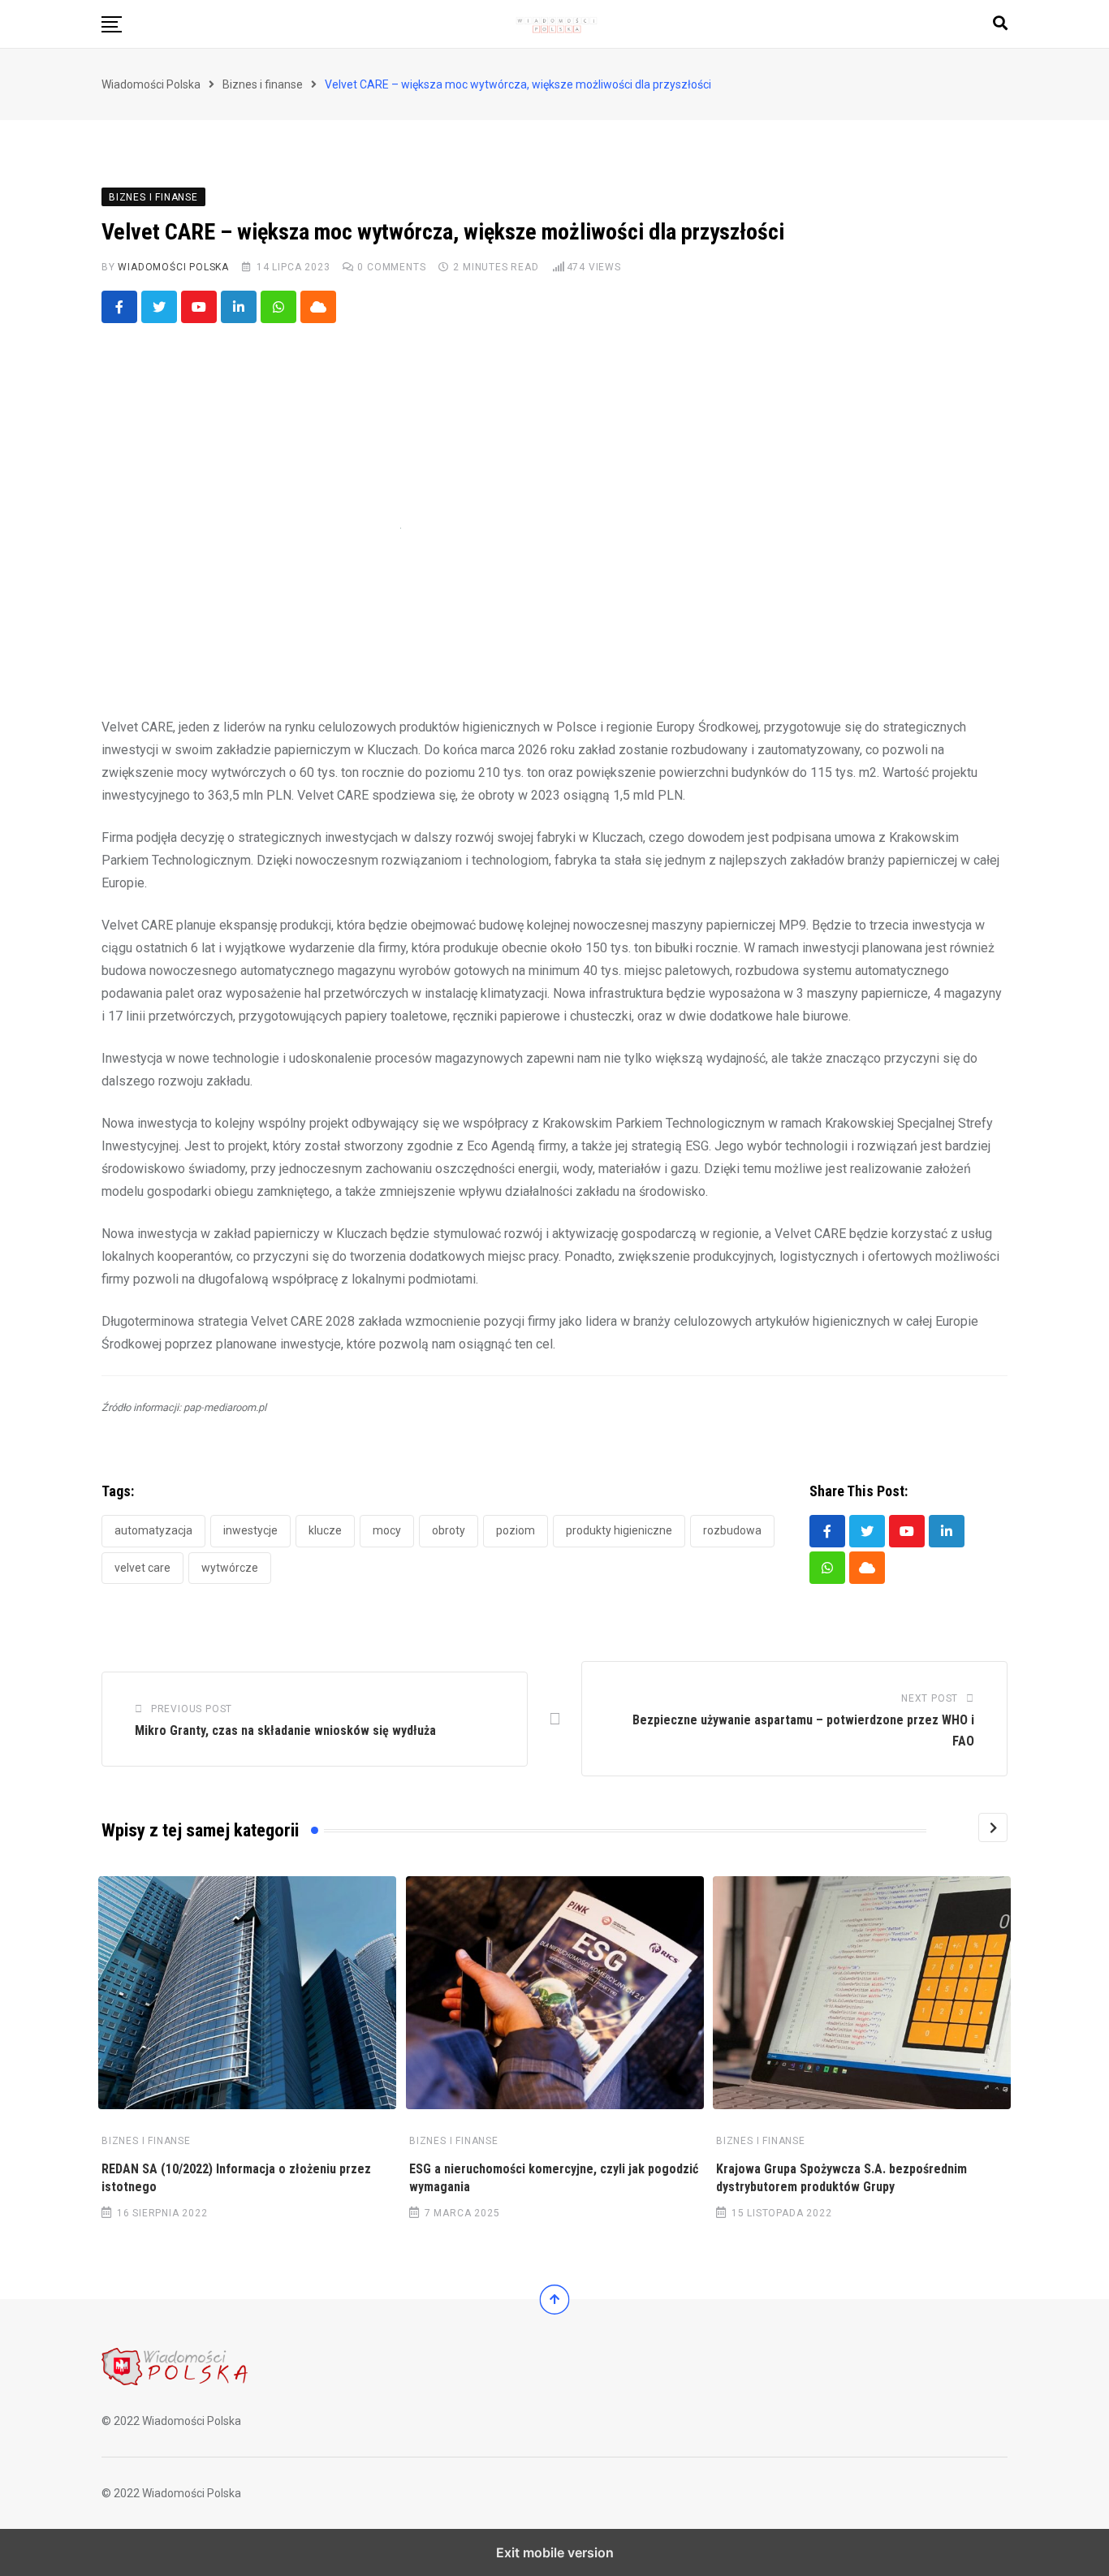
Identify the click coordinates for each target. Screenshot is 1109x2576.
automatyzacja (153, 1530)
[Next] (993, 1827)
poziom (516, 1530)
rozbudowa (732, 1530)
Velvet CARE (142, 1568)
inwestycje (250, 1530)
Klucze (325, 1530)
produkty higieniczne (619, 1530)
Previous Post (192, 1709)
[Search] (1000, 23)
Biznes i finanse (146, 2141)
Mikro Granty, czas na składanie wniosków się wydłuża (285, 1730)
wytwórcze (230, 1568)
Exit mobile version (555, 2552)
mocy (387, 1530)
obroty (449, 1530)
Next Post (930, 1698)
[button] (112, 24)
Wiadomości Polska (173, 267)
